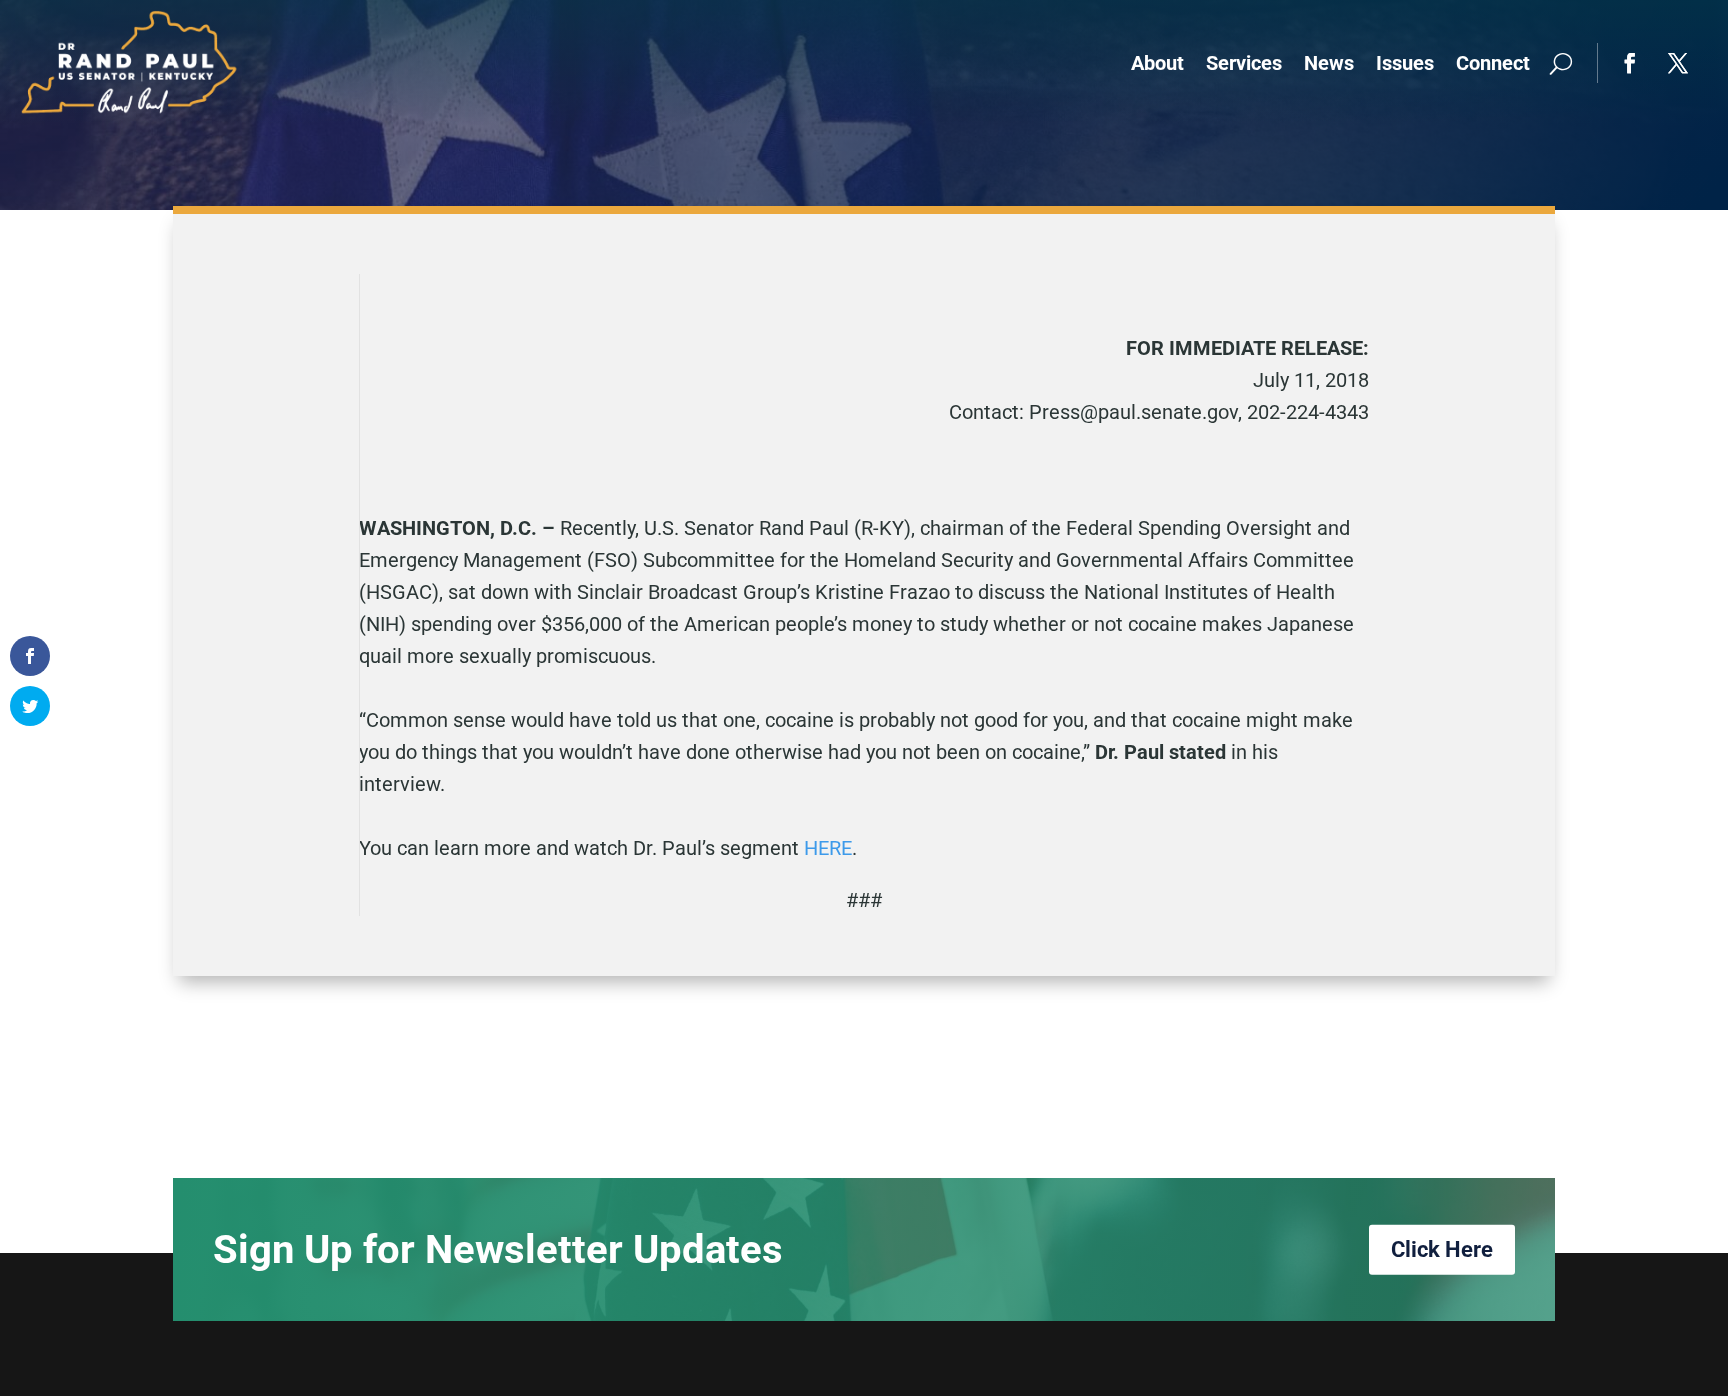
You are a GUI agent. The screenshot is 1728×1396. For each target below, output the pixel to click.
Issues (1405, 63)
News (1329, 63)
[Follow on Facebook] (1630, 63)
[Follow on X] (1678, 63)
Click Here (1442, 1249)
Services (1244, 63)
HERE (828, 848)
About (1157, 63)
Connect (1493, 63)
